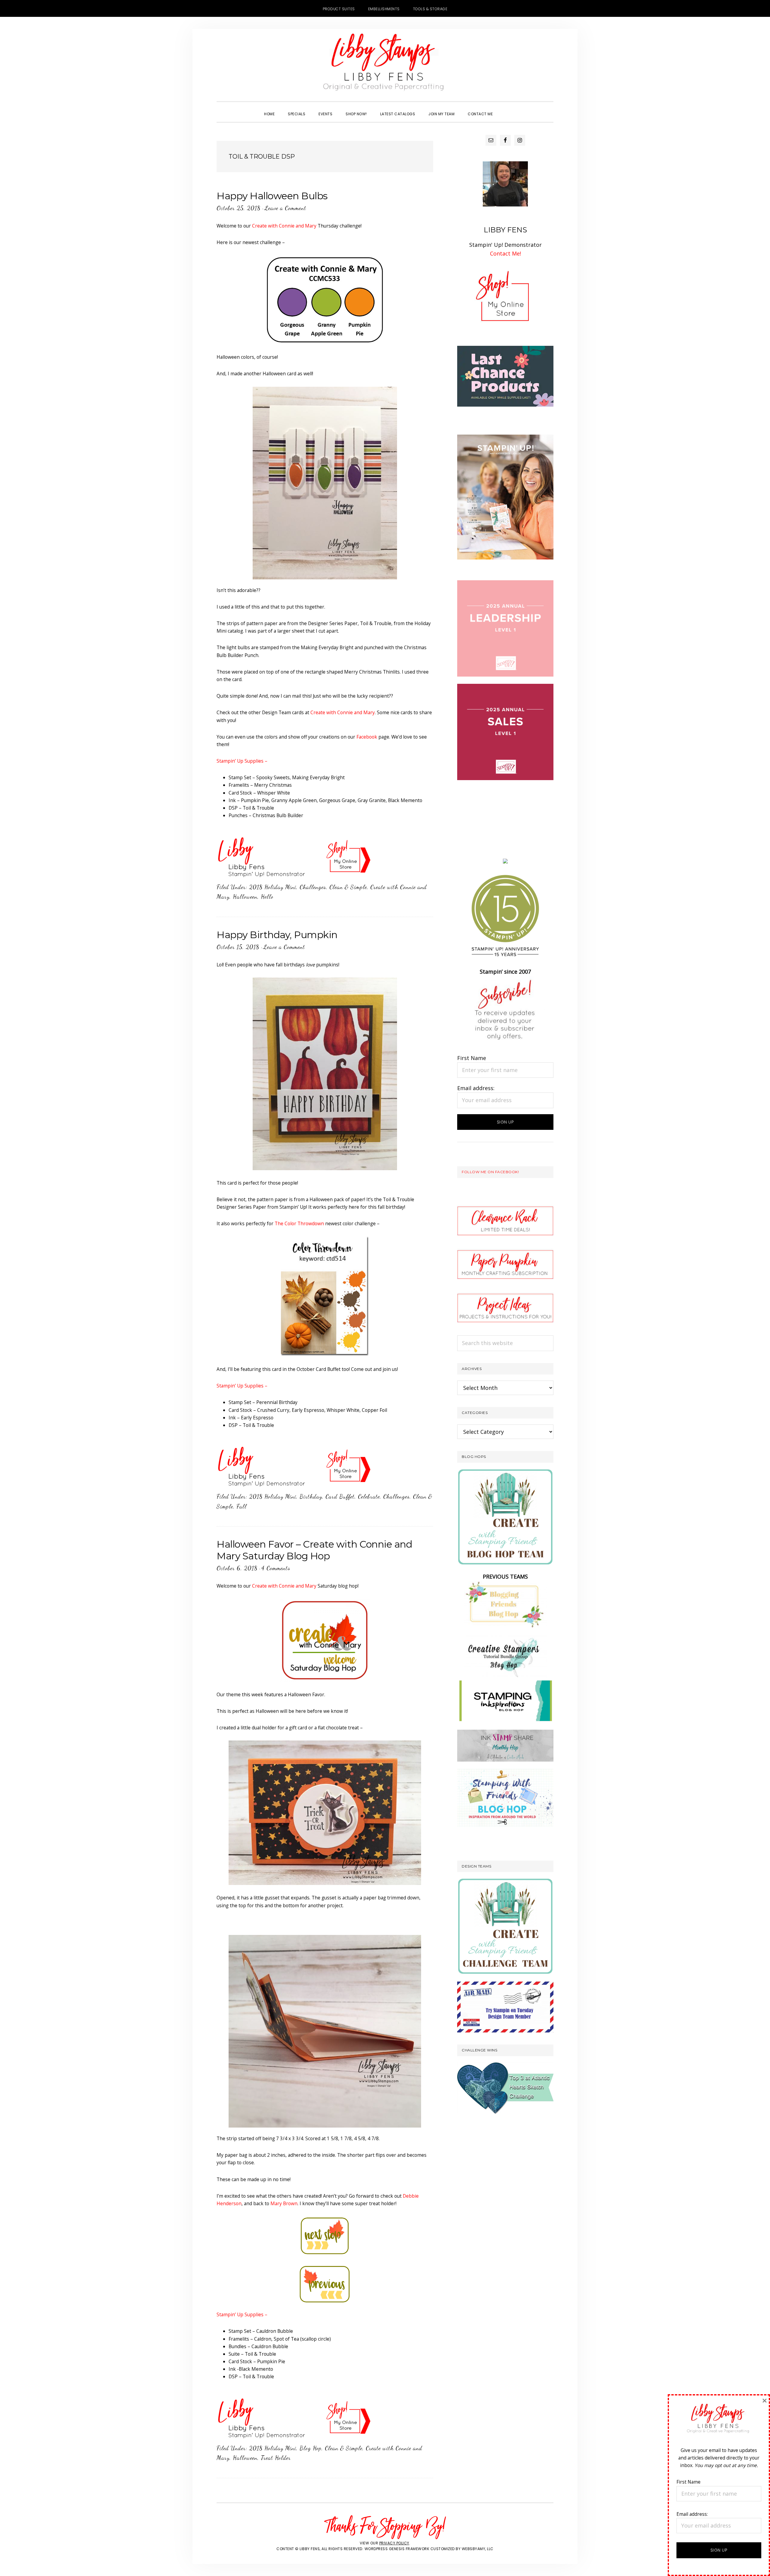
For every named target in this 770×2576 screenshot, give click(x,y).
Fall (242, 1506)
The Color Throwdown (299, 1223)
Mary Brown (284, 2203)
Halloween (245, 897)
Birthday (311, 1496)
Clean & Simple (348, 887)
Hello (267, 897)
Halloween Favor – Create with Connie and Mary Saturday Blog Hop (314, 1550)
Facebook (367, 737)
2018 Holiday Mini (273, 887)
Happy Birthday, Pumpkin (277, 935)
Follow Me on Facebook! (490, 1172)
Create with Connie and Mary (284, 226)
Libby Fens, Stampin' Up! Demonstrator (385, 65)
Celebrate (369, 1496)
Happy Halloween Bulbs (272, 196)
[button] (506, 109)
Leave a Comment (285, 208)
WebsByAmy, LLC (478, 2549)
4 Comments (276, 1568)
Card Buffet (340, 1496)
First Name (472, 1058)
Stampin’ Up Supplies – (242, 761)
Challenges (313, 887)
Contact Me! (505, 253)
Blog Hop (311, 2448)
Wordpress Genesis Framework (397, 2549)
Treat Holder (276, 2458)
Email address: (476, 1088)
